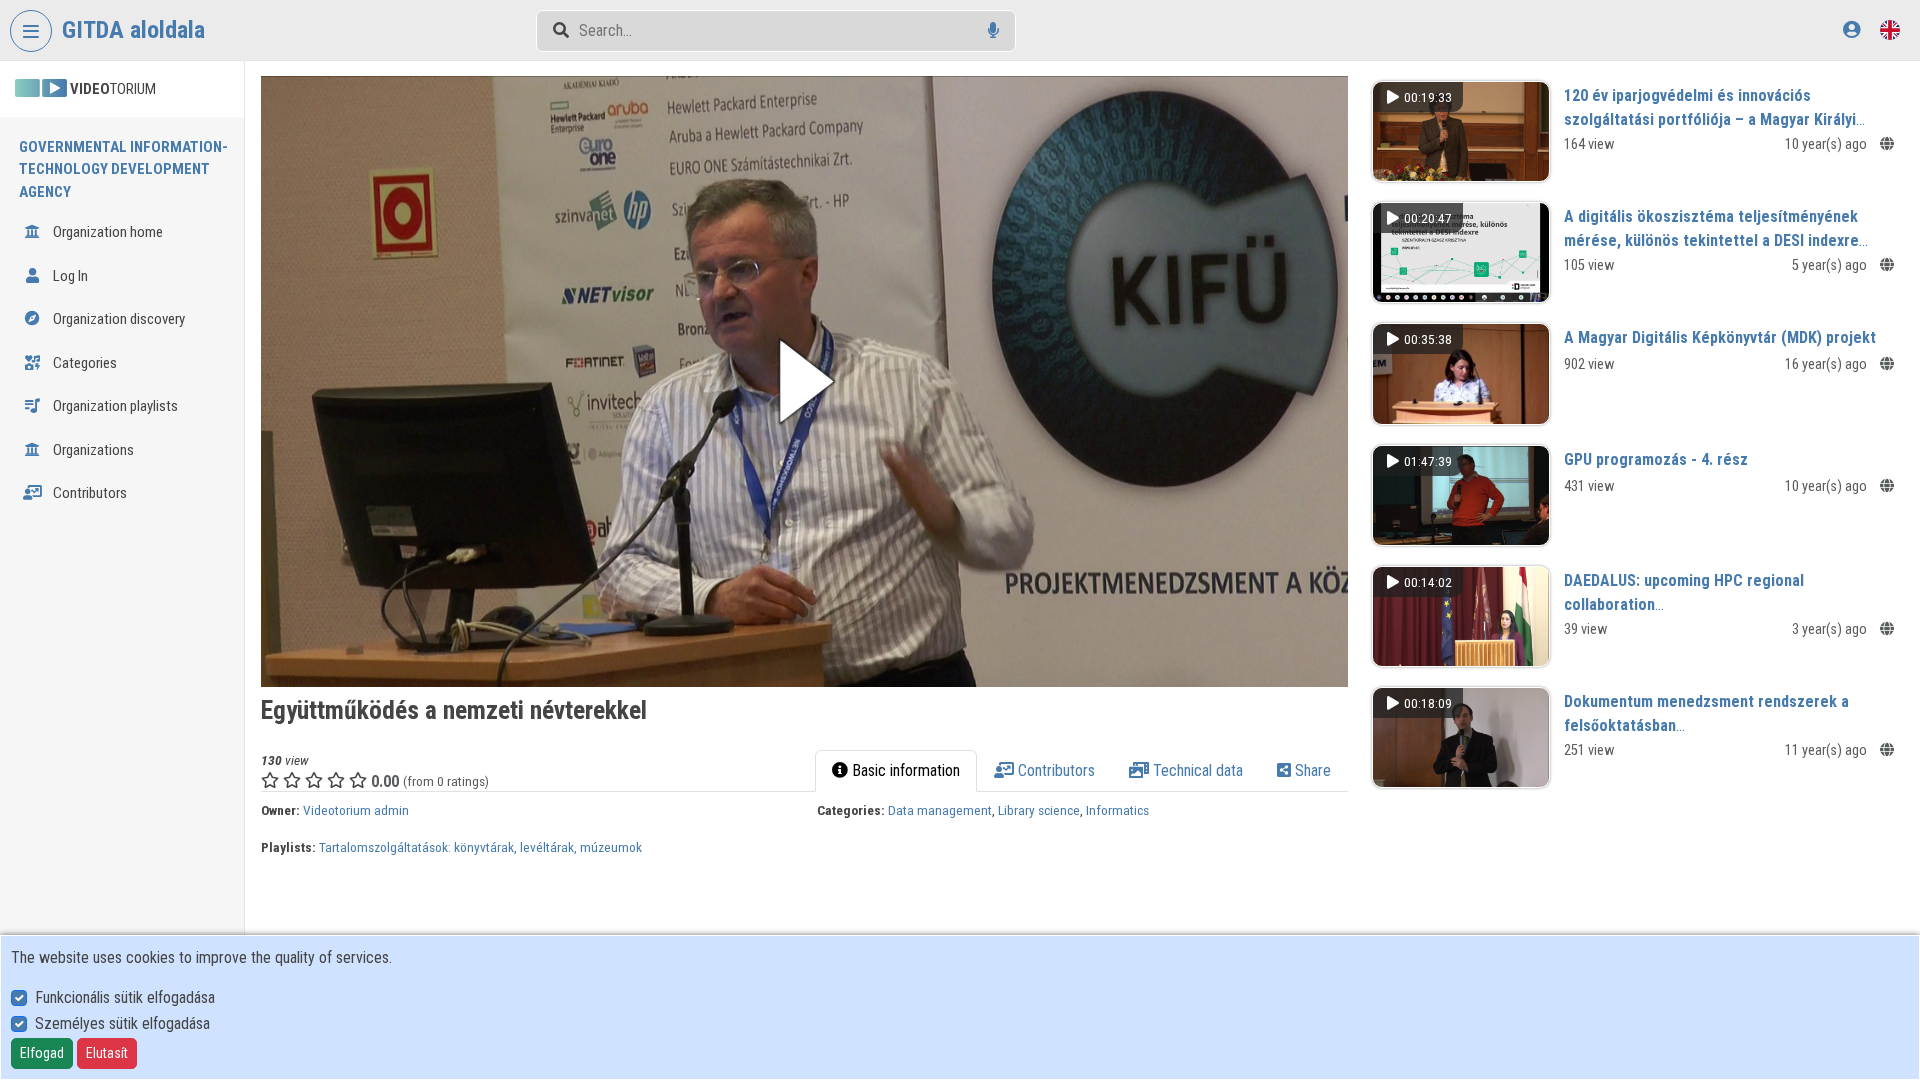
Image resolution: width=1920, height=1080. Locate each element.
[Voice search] (993, 30)
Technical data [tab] (1196, 770)
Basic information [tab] (904, 770)
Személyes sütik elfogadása (122, 1023)
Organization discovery (117, 319)
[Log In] (1851, 29)
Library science (1039, 810)
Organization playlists (114, 406)
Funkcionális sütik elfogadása (125, 997)
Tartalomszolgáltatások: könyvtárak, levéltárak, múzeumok (480, 847)
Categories (83, 363)
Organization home (106, 232)
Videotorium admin (356, 810)
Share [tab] (1311, 770)
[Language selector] (1890, 29)
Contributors (88, 493)
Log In (69, 276)
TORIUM (113, 89)
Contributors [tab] (1054, 770)
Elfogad (42, 1053)
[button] (804, 381)
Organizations (92, 450)
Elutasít (107, 1053)
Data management (940, 810)
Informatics (1117, 810)
